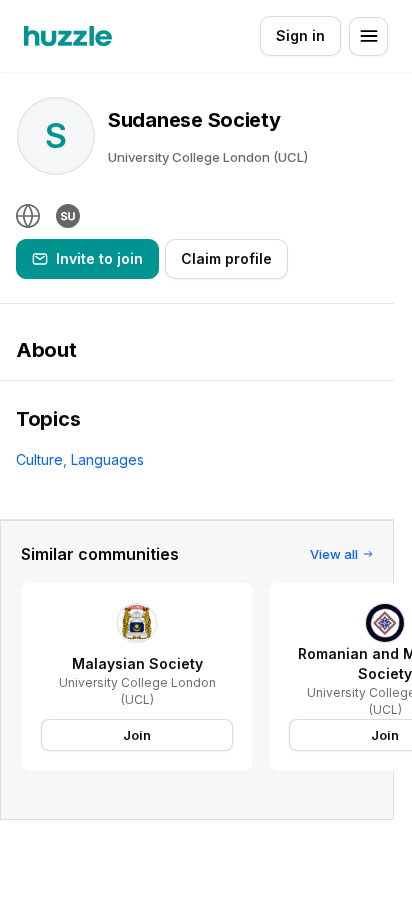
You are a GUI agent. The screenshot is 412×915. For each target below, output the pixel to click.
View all (334, 554)
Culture (39, 459)
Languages (107, 459)
